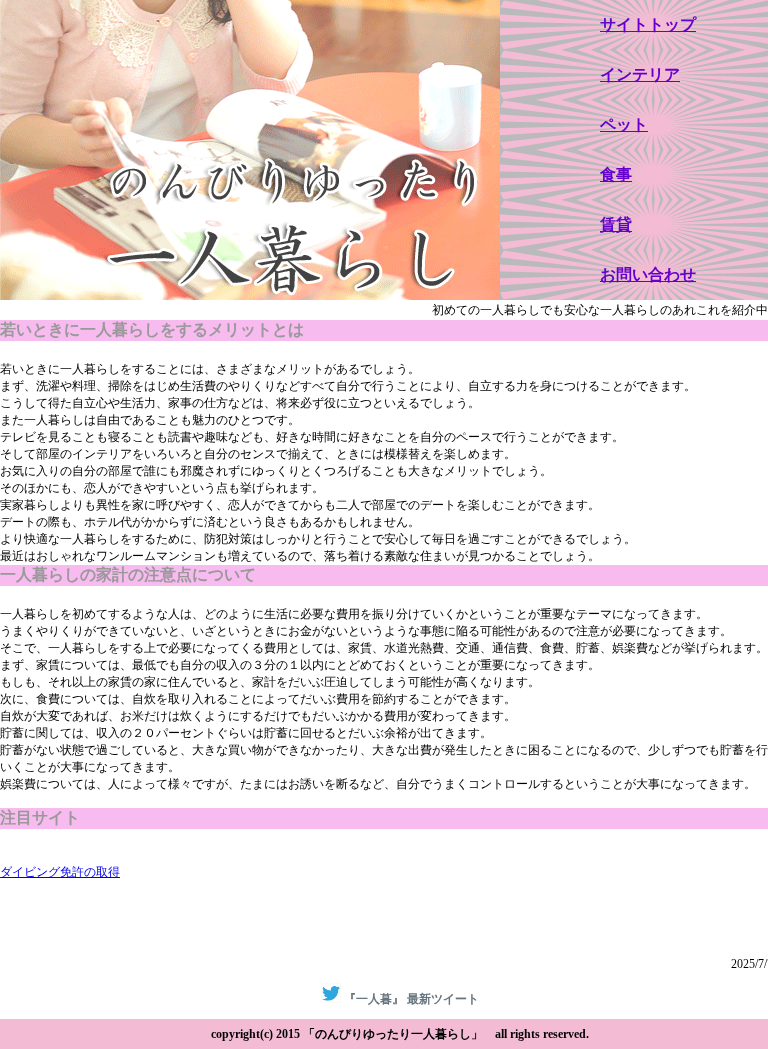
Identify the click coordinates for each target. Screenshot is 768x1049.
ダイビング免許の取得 (60, 872)
